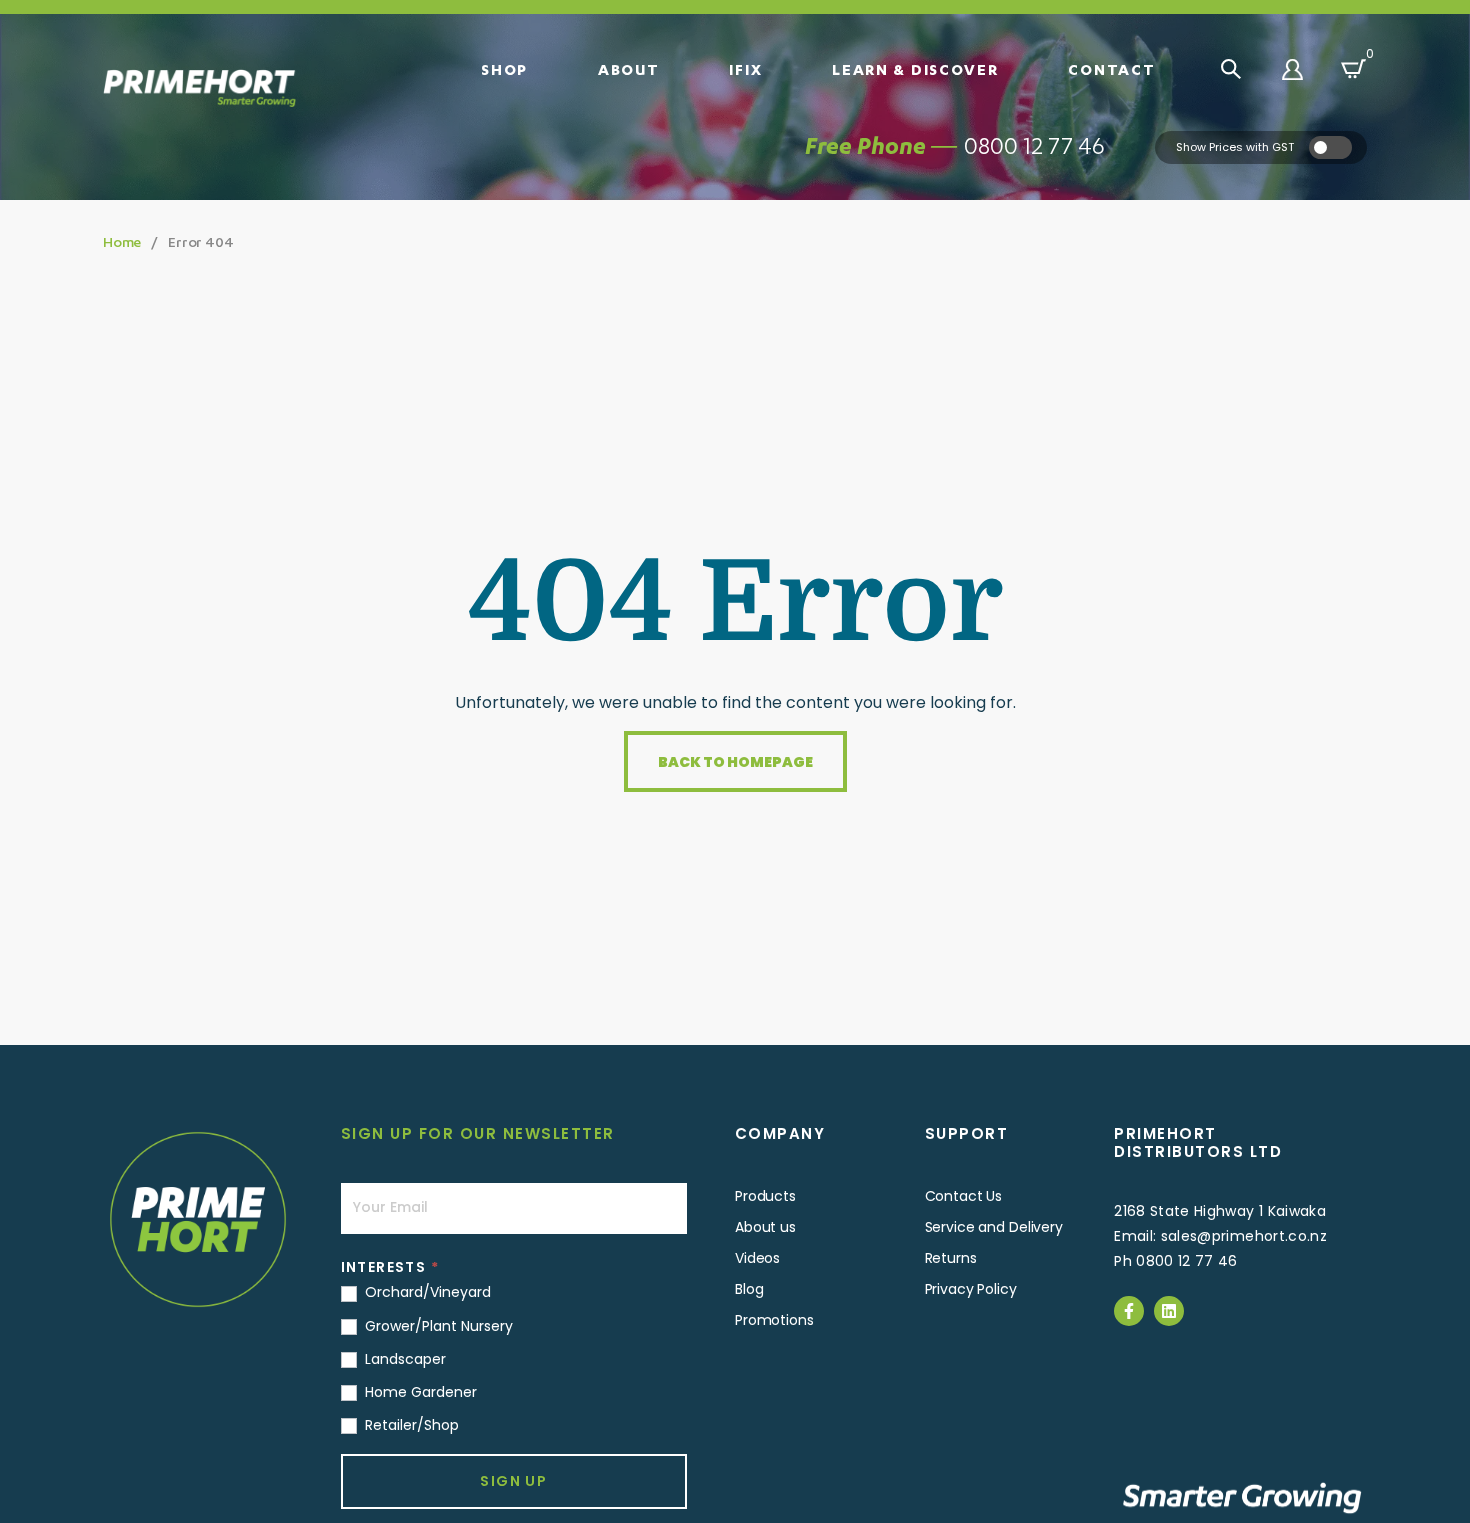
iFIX (745, 69)
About (629, 69)
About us (765, 1227)
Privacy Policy (971, 1289)
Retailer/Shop (410, 1425)
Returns (951, 1258)
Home (122, 241)
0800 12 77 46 (1034, 145)
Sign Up (513, 1481)
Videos (757, 1258)
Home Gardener (419, 1392)
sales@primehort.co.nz (1244, 1236)
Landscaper (403, 1359)
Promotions (774, 1320)
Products (765, 1196)
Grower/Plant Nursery (437, 1326)
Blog (749, 1289)
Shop (504, 69)
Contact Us (964, 1196)
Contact (1111, 69)
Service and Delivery (994, 1227)
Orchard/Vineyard (426, 1292)
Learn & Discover (915, 69)
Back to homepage (735, 762)
